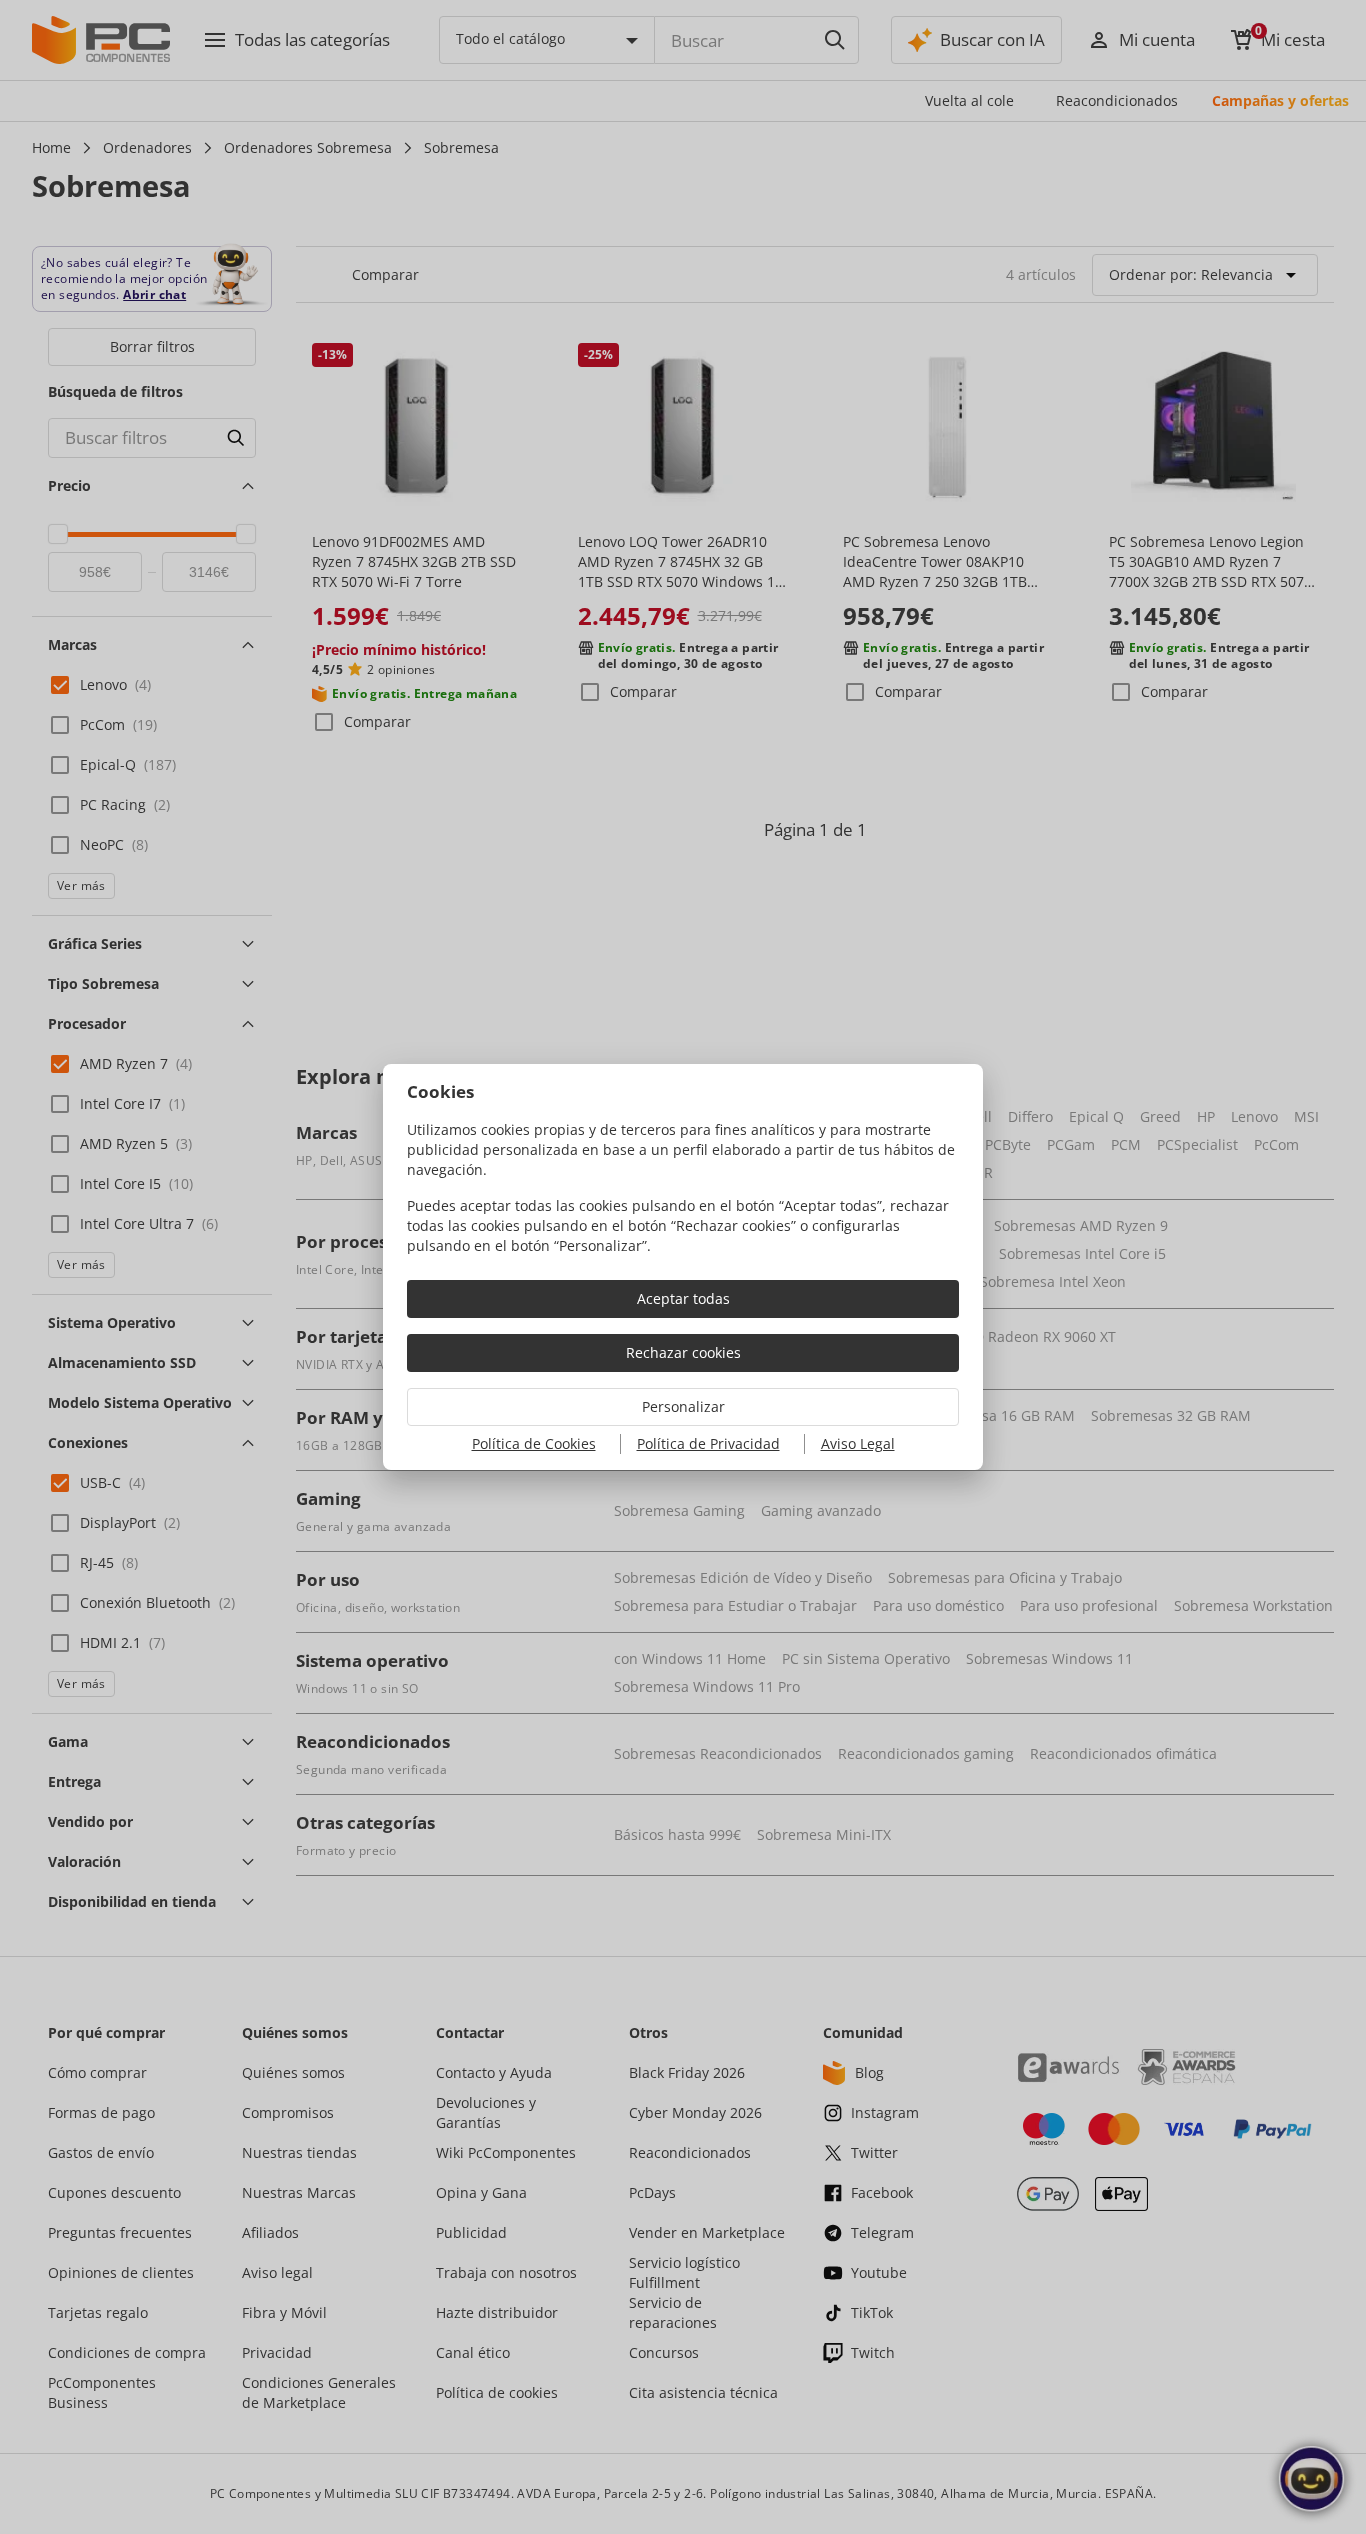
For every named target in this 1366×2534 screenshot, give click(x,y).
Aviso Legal (858, 1443)
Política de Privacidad (708, 1443)
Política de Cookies (534, 1443)
